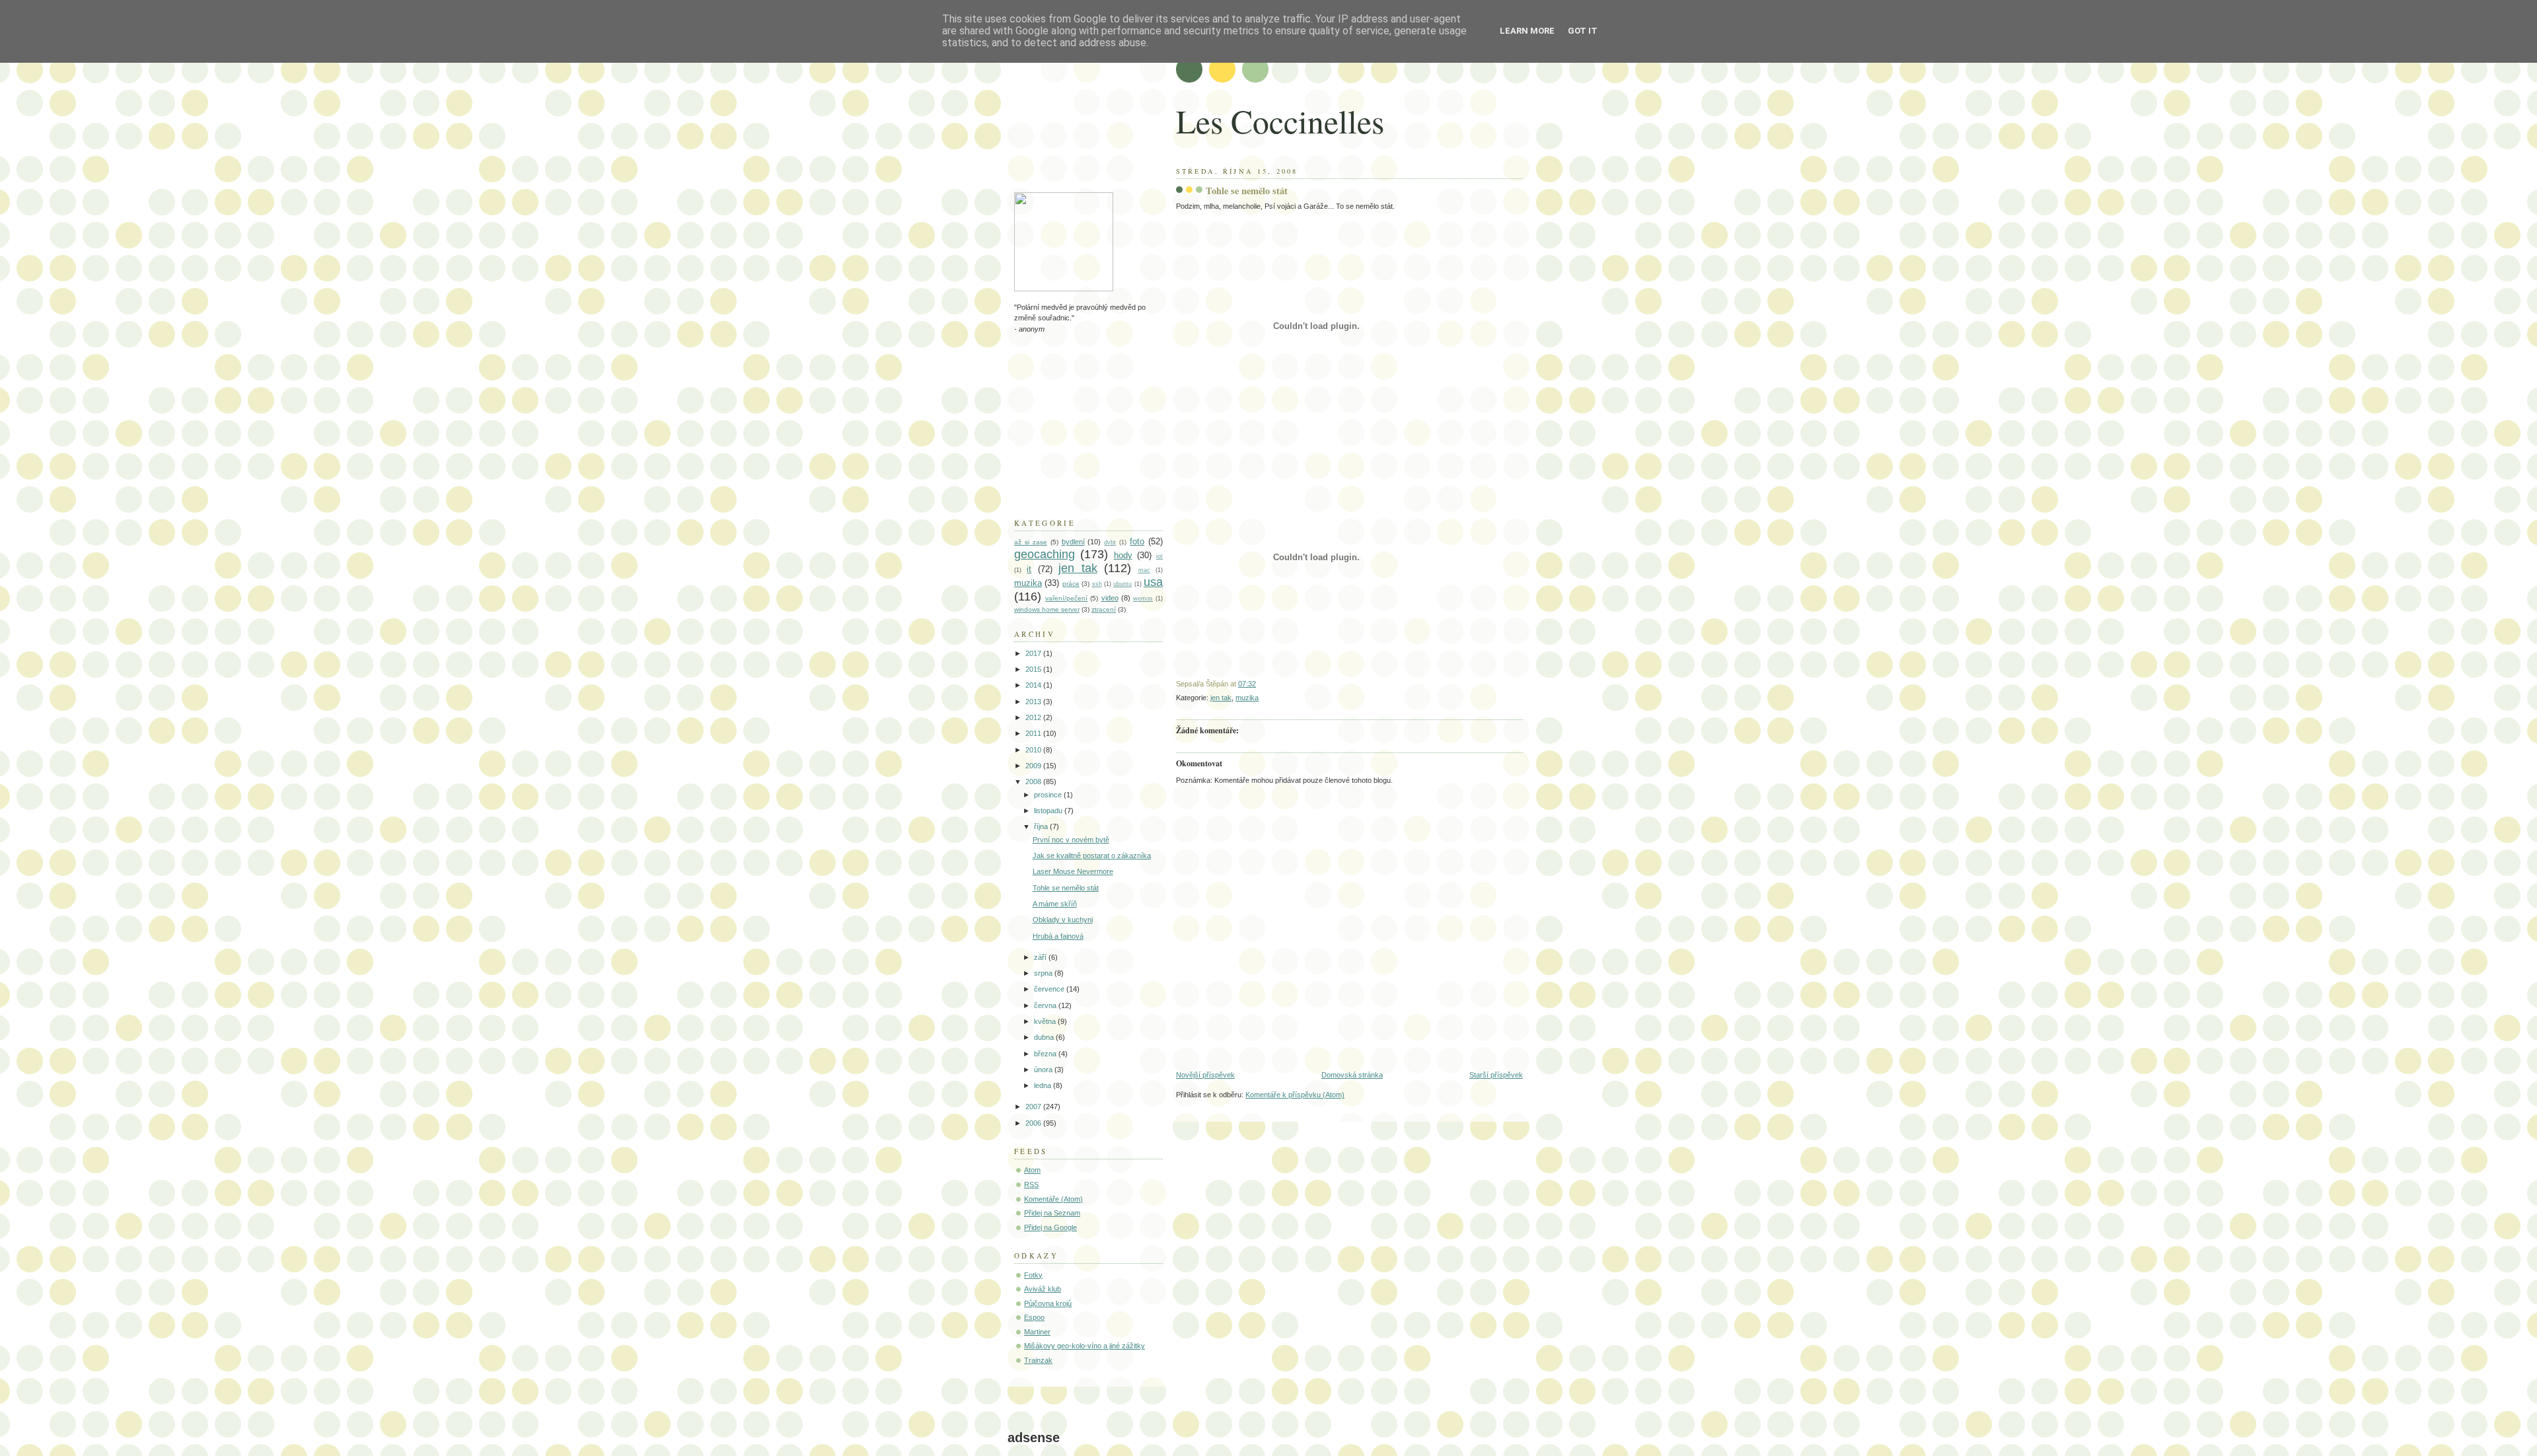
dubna (1045, 1037)
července (1050, 989)
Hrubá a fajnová (1058, 936)
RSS (1031, 1184)
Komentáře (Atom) (1053, 1199)
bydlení (1073, 542)
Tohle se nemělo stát (1247, 191)
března (1046, 1054)
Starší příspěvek (1496, 1075)
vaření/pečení (1066, 598)
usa (1153, 582)
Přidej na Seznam (1052, 1213)
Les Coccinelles (1280, 121)
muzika (1247, 698)
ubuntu (1122, 584)
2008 (1034, 782)
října (1042, 826)
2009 (1034, 766)
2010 (1034, 750)
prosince (1049, 795)
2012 (1034, 717)
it (1029, 569)
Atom (1032, 1170)
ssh (1097, 584)
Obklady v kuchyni (1063, 920)
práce (1071, 584)
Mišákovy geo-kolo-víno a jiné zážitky (1085, 1346)
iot (1159, 556)
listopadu (1049, 811)
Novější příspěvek (1205, 1075)
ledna (1044, 1085)
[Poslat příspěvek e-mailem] (1259, 684)
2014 (1034, 685)
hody (1123, 555)
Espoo (1034, 1317)
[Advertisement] (1080, 116)
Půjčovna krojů (1048, 1303)
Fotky (1033, 1275)
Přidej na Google (1050, 1227)
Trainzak (1038, 1360)
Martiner (1037, 1332)
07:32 (1247, 684)
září (1041, 957)
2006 (1034, 1123)
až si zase (1031, 542)
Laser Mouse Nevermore (1073, 871)
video (1110, 598)
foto (1137, 541)
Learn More (1527, 31)
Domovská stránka (1352, 1075)
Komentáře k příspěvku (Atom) (1295, 1095)
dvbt (1110, 542)
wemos (1143, 599)
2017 (1034, 653)
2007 (1034, 1107)
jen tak (1221, 698)
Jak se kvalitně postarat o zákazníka (1092, 855)
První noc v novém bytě (1071, 840)
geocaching (1045, 554)
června (1046, 1005)
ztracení (1104, 609)
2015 (1034, 669)
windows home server (1047, 609)
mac (1144, 570)
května (1046, 1021)
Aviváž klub (1043, 1289)
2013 (1034, 702)
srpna (1044, 973)
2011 (1034, 733)
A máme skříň (1055, 904)
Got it (1583, 31)
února (1044, 1070)
